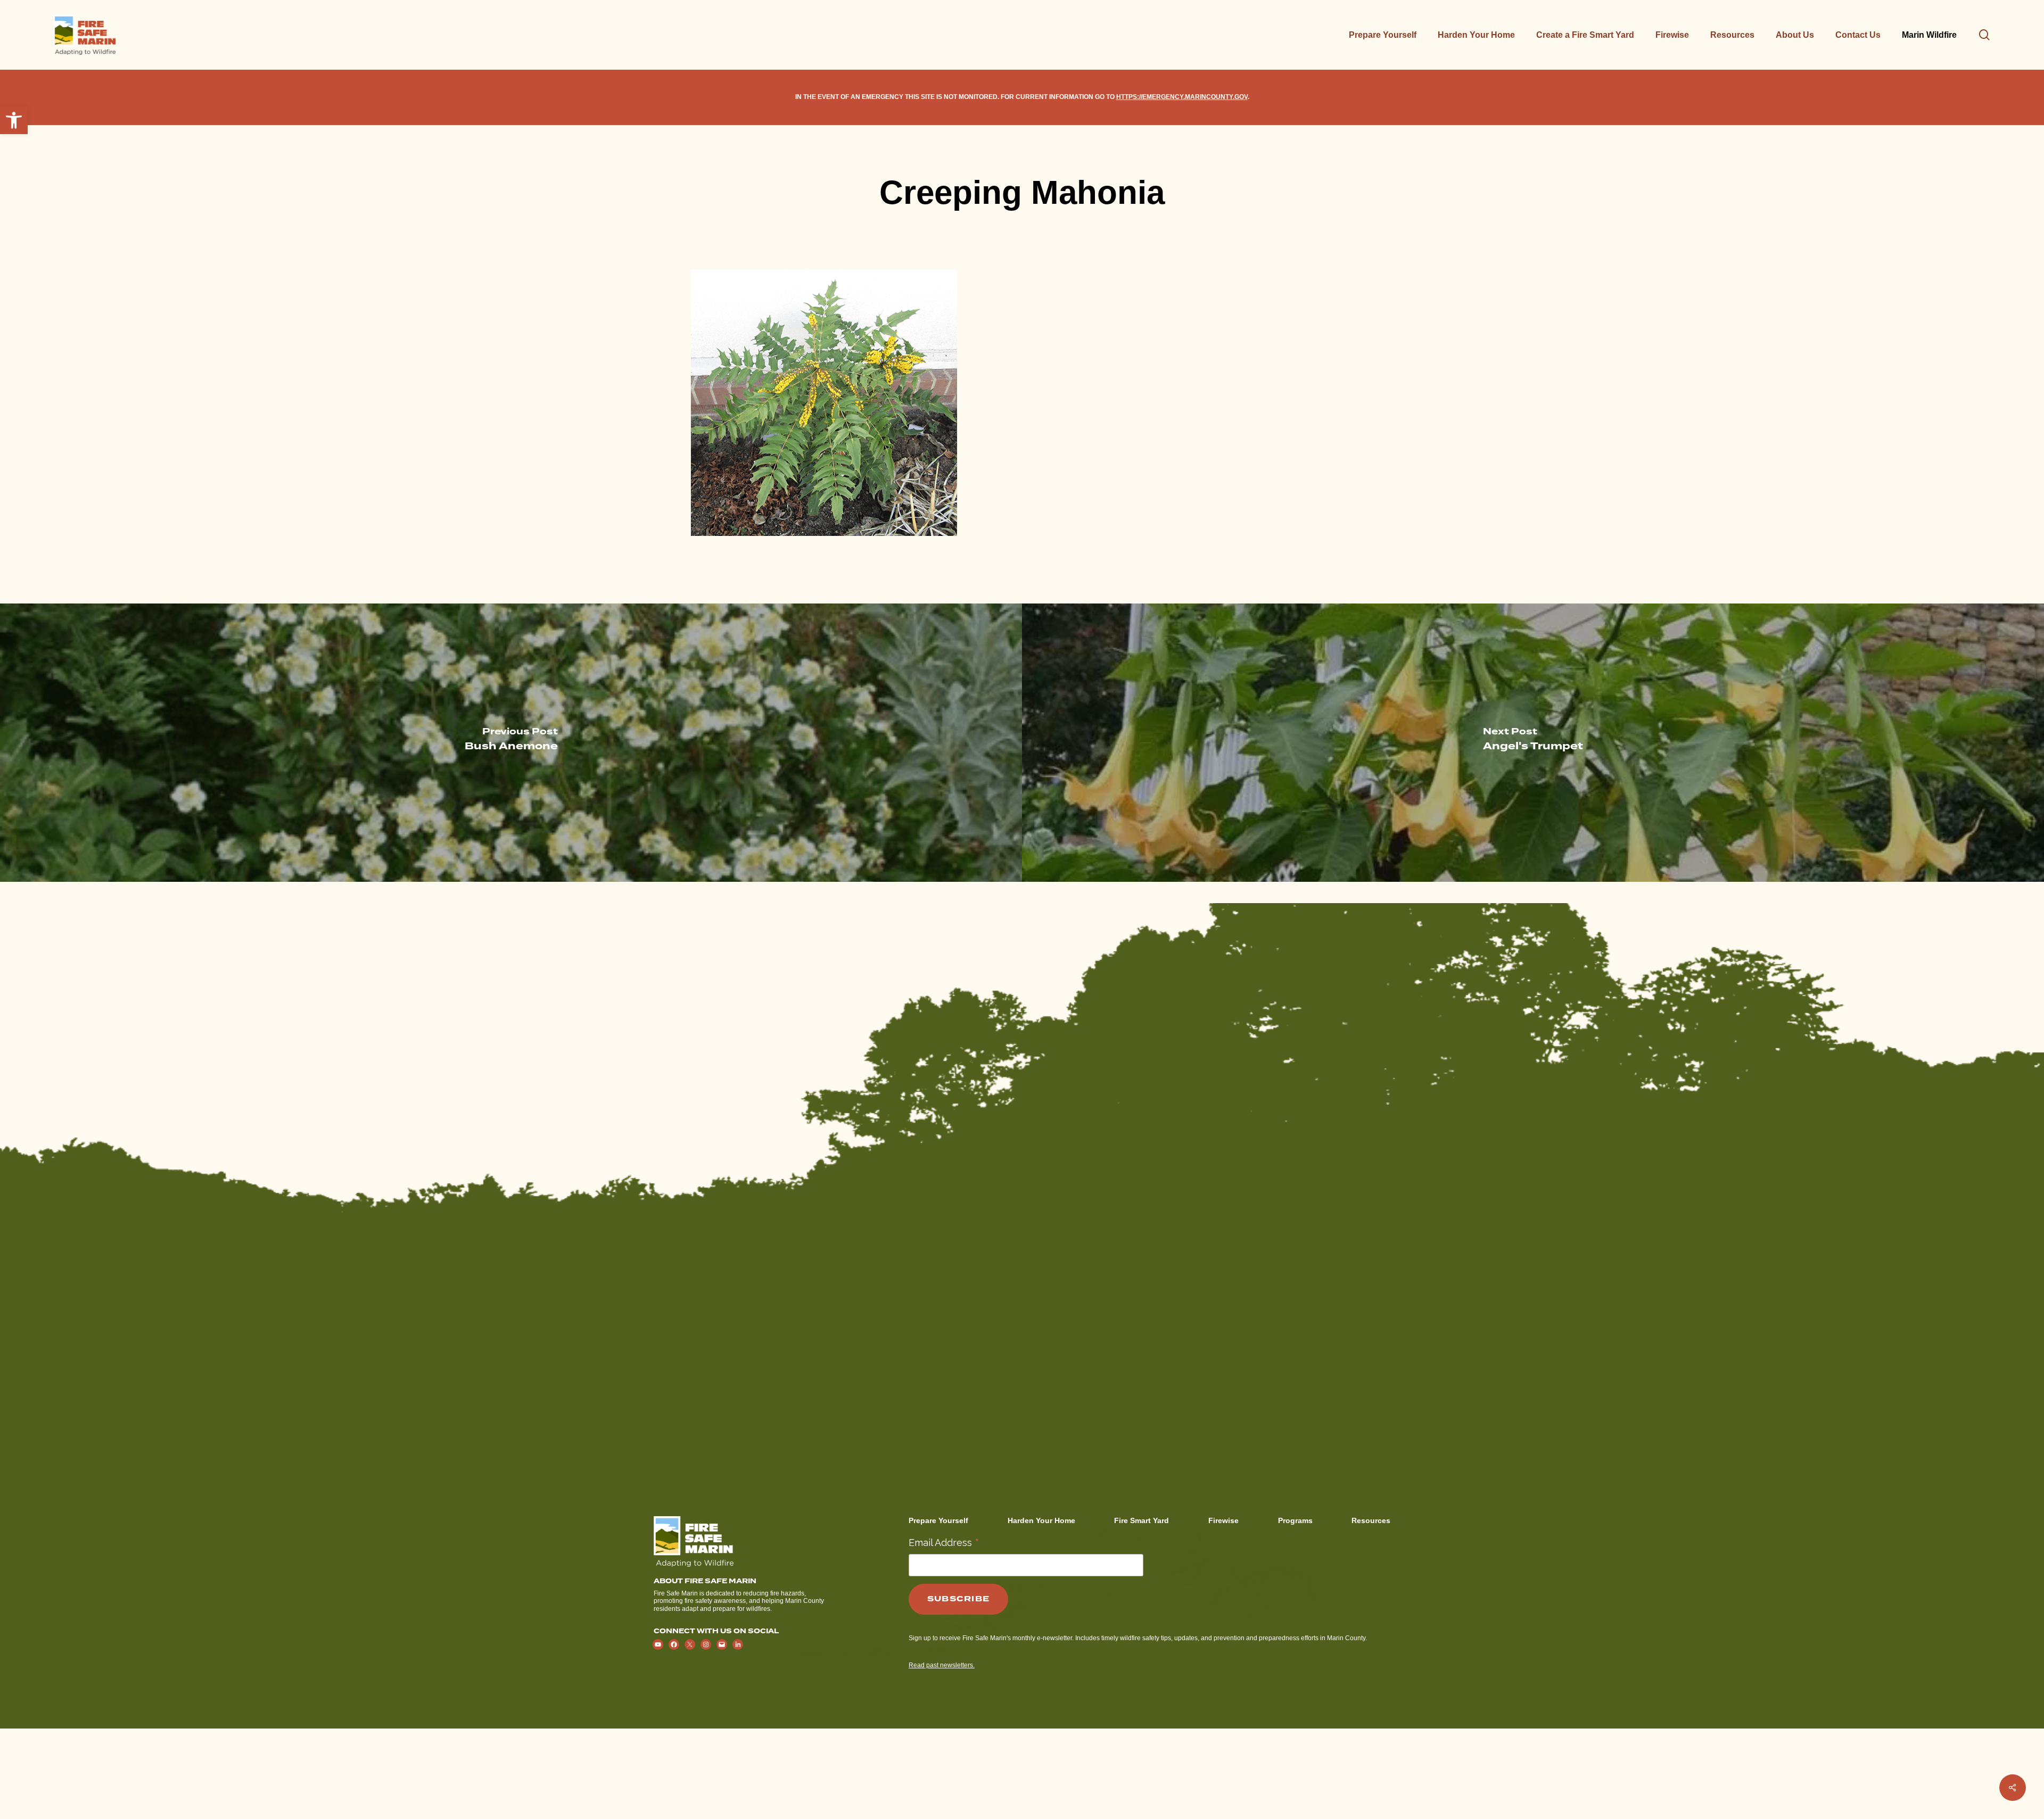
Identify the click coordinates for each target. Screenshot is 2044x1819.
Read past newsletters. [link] (942, 1665)
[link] (14, 120)
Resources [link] (1371, 1520)
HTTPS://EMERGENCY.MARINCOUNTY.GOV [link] (1182, 97)
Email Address (944, 1542)
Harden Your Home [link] (1041, 1520)
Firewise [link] (1223, 1520)
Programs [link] (1295, 1520)
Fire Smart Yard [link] (1141, 1520)
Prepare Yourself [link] (938, 1520)
